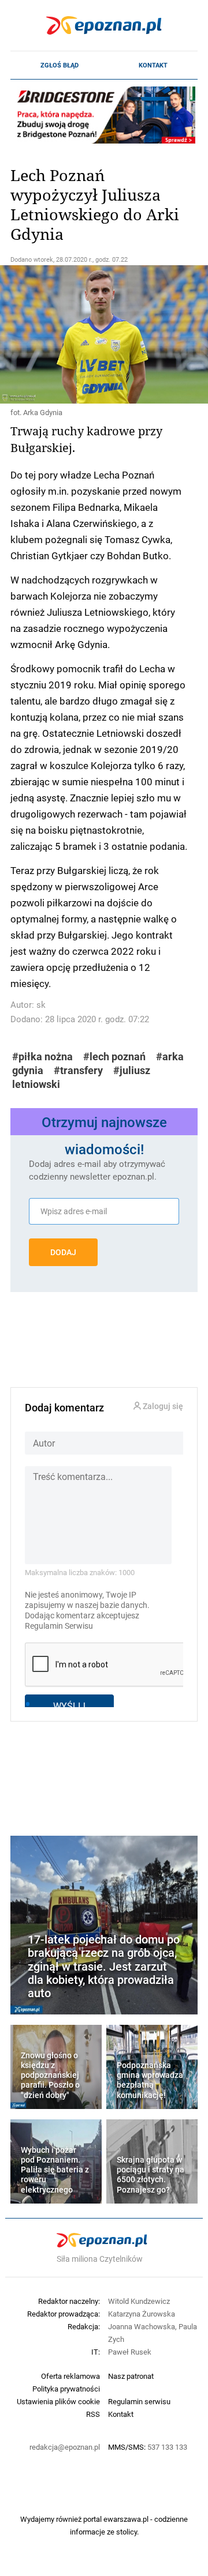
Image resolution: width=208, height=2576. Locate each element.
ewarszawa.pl (126, 2519)
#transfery (78, 1070)
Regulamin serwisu (139, 2401)
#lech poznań (114, 1057)
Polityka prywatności (66, 2389)
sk (41, 1005)
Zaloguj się (162, 1406)
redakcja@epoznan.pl (65, 2447)
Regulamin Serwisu (59, 1626)
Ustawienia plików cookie (58, 2401)
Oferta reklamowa (70, 2376)
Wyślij (69, 1706)
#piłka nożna (42, 1057)
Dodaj (63, 1252)
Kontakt (153, 65)
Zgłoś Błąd (60, 65)
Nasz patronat (131, 2376)
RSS (93, 2414)
